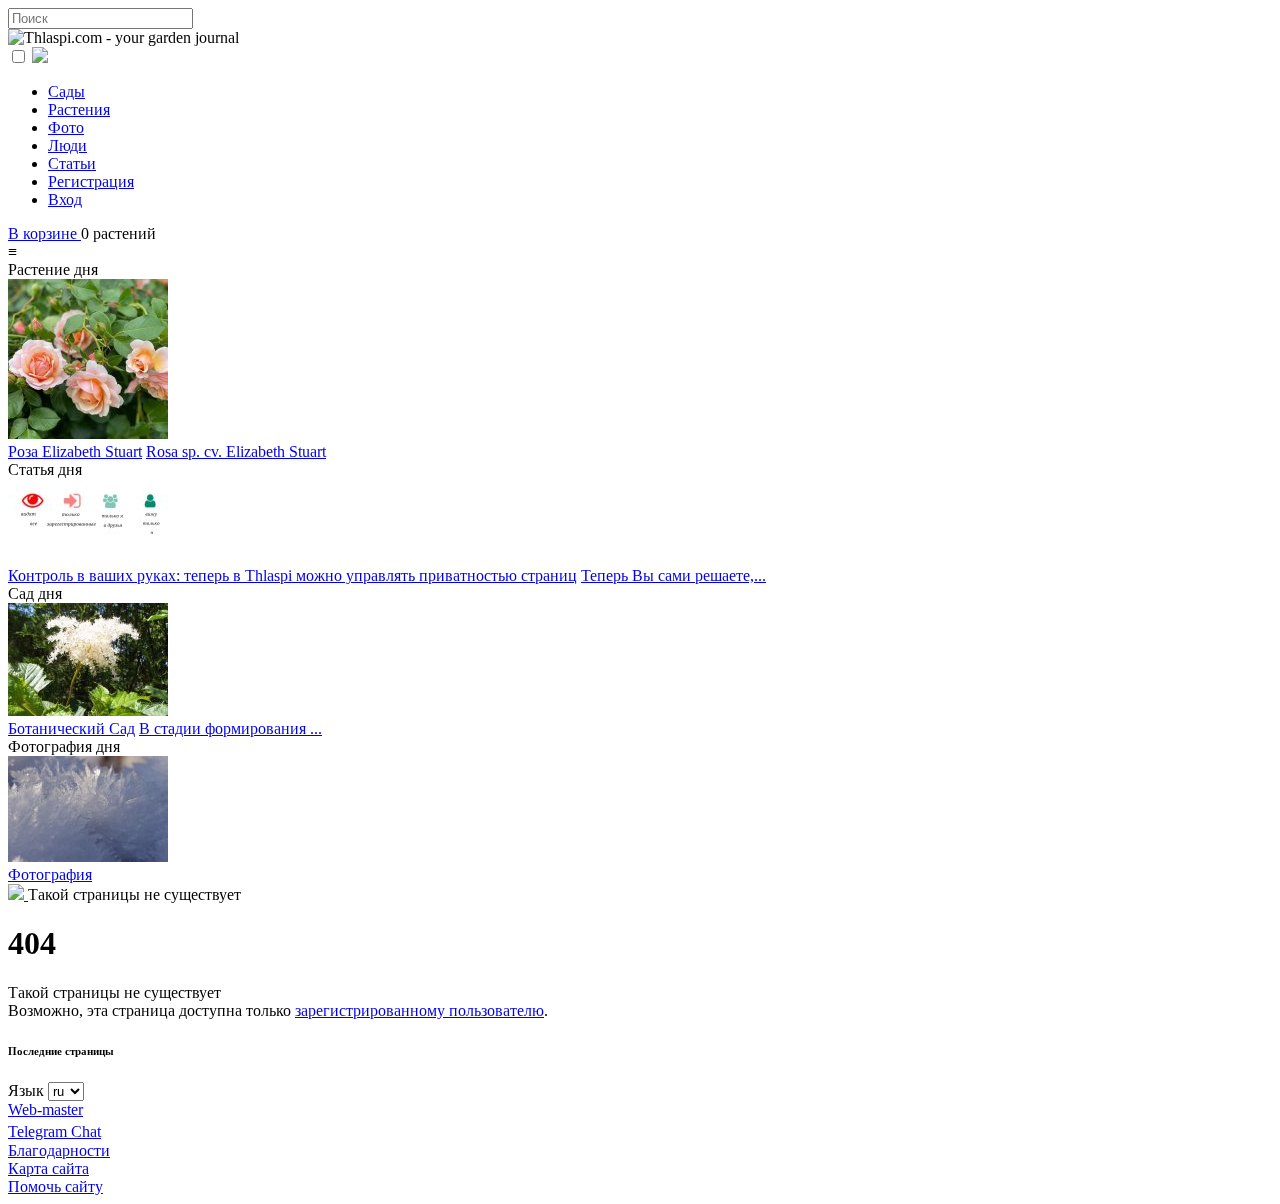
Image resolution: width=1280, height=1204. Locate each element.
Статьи (72, 163)
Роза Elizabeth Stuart (75, 451)
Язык (26, 1090)
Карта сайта (48, 1168)
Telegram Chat (54, 1131)
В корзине (44, 233)
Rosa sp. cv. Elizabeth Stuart (236, 451)
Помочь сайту (55, 1186)
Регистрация (91, 181)
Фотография (50, 874)
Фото (66, 127)
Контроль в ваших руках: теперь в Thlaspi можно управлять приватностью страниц (292, 575)
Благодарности (59, 1150)
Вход (65, 199)
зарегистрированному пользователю (419, 1010)
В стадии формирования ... (230, 728)
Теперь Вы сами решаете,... (673, 575)
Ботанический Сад (71, 728)
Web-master (45, 1109)
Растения (79, 109)
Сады (66, 91)
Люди (67, 145)
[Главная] (18, 894)
